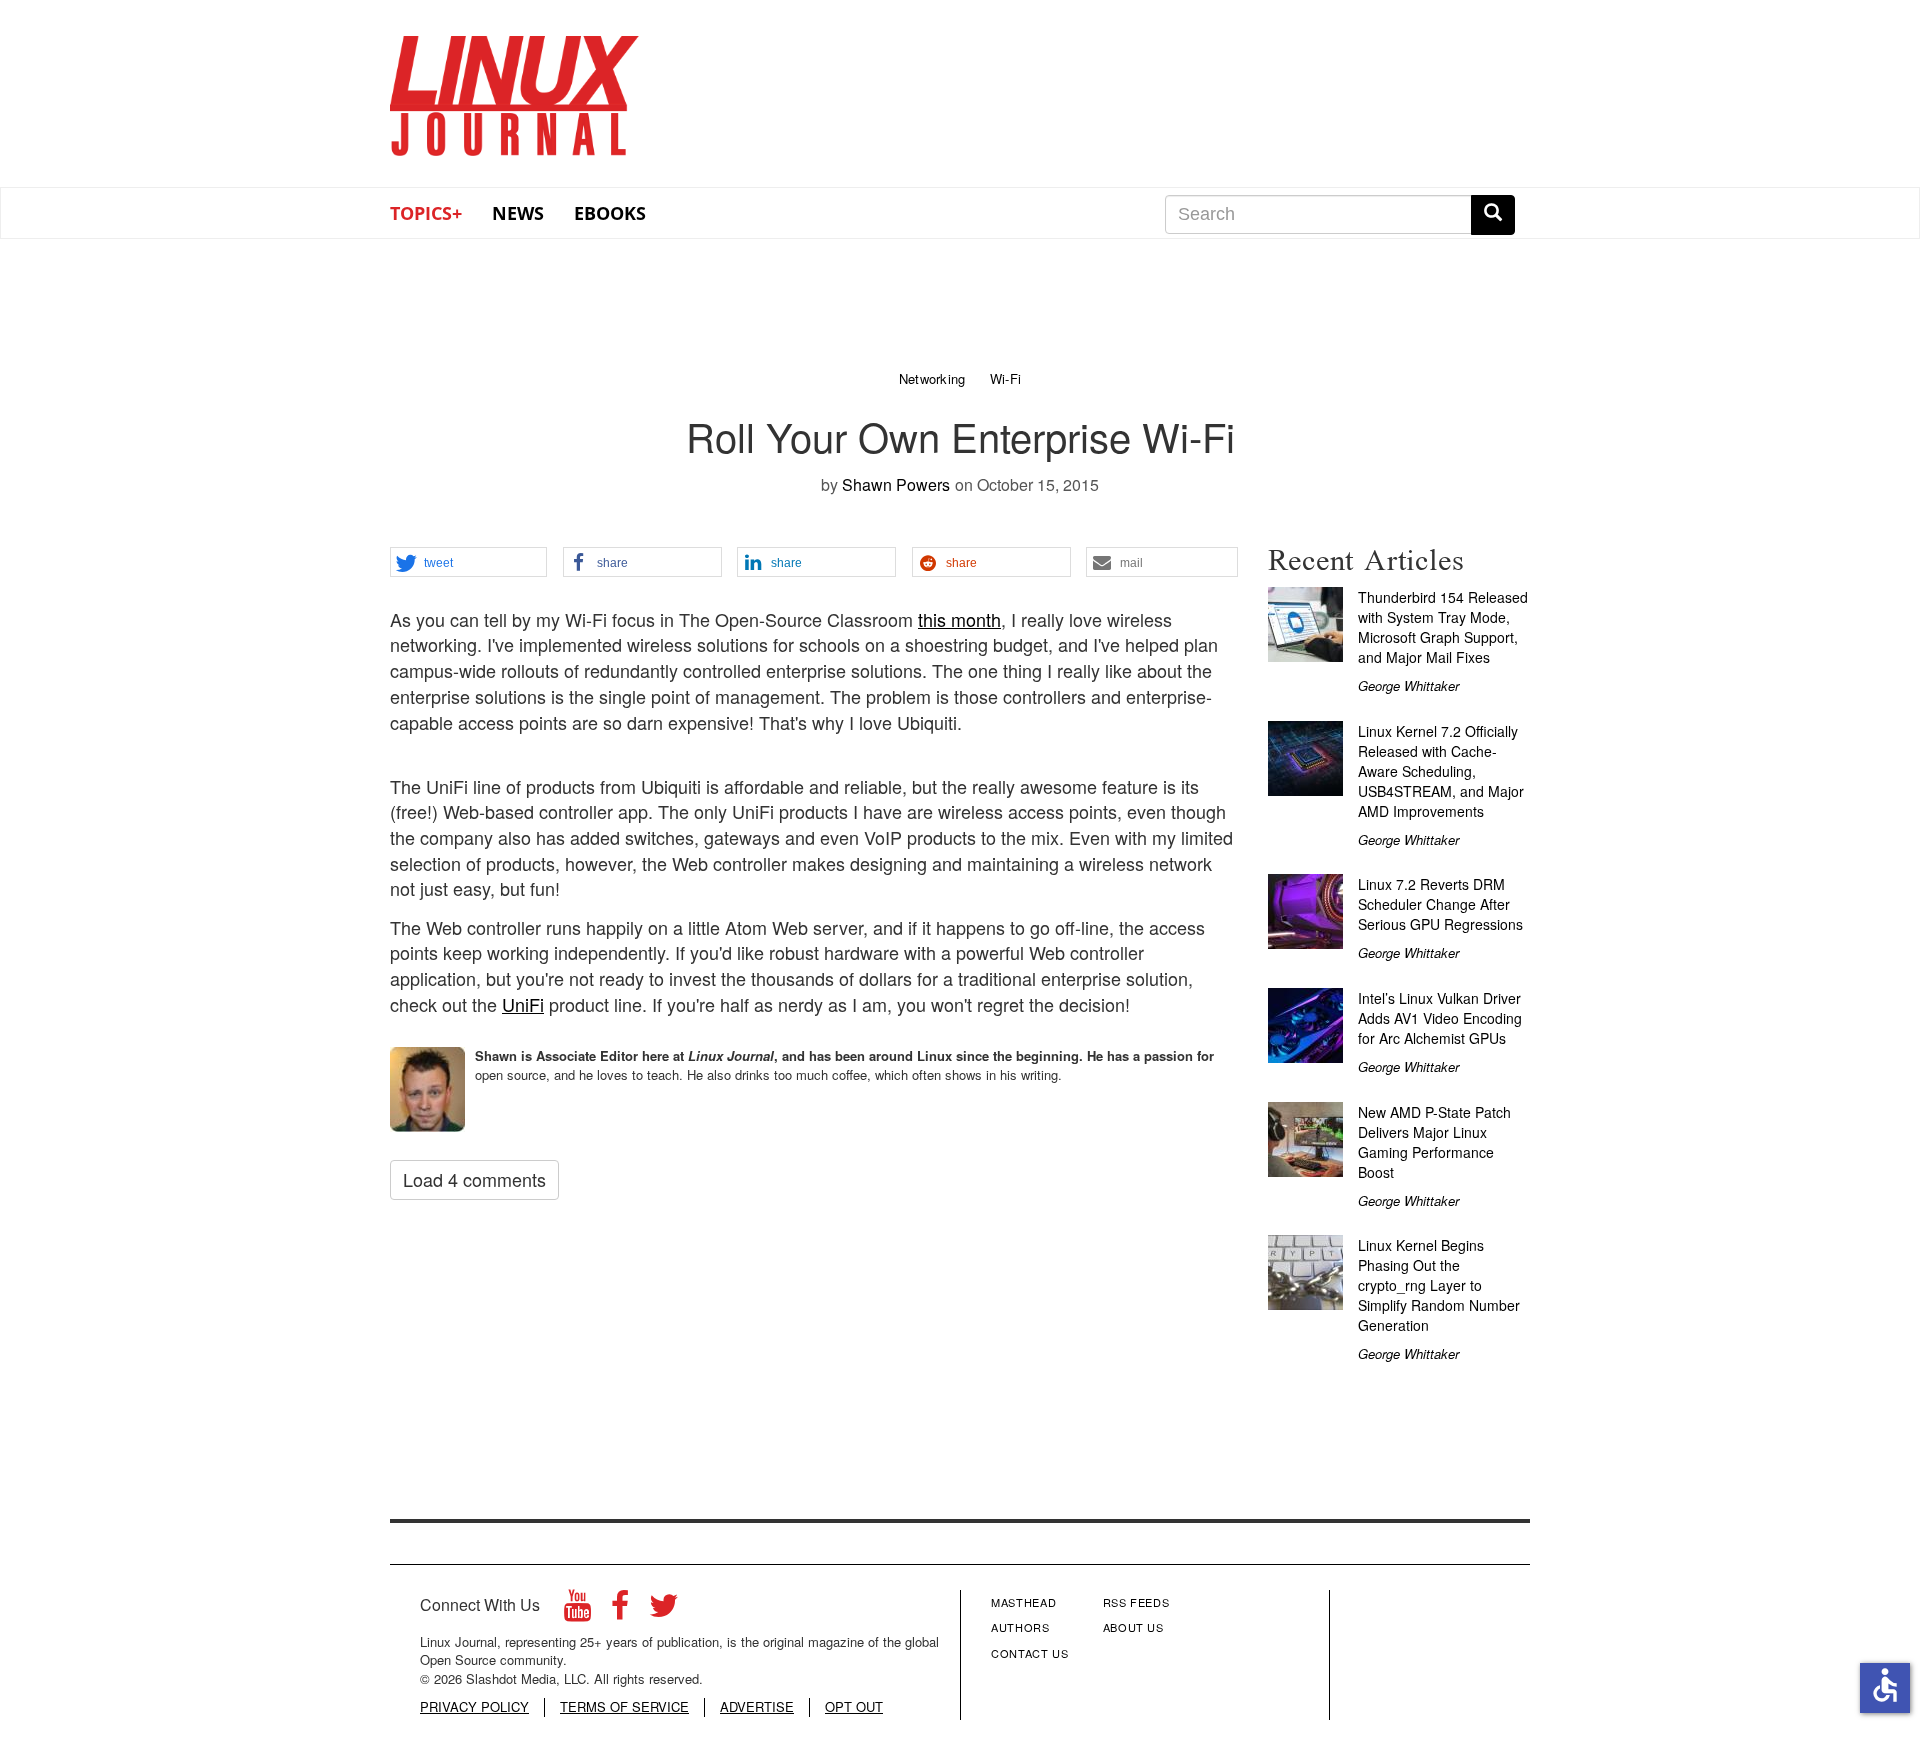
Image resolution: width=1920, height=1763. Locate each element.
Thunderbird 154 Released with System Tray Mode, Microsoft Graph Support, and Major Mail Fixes (1443, 627)
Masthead (1023, 1602)
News (518, 213)
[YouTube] (577, 1610)
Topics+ (426, 213)
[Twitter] (664, 1610)
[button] (468, 563)
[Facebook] (620, 1610)
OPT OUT (854, 1707)
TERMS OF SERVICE (624, 1707)
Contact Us (1030, 1653)
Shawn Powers (896, 484)
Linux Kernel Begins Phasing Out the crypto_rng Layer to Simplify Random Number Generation (1439, 1285)
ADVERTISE (757, 1707)
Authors (1020, 1627)
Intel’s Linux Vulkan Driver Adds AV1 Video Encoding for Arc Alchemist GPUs (1440, 1018)
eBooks (610, 213)
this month (959, 619)
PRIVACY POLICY (474, 1707)
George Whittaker (1408, 685)
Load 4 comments (474, 1179)
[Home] (515, 89)
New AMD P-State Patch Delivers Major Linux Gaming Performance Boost (1434, 1142)
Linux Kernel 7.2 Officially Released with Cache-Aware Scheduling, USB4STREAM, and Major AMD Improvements (1441, 771)
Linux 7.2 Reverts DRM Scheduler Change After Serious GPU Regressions (1440, 904)
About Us (1133, 1627)
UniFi (523, 1004)
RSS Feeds (1136, 1602)
